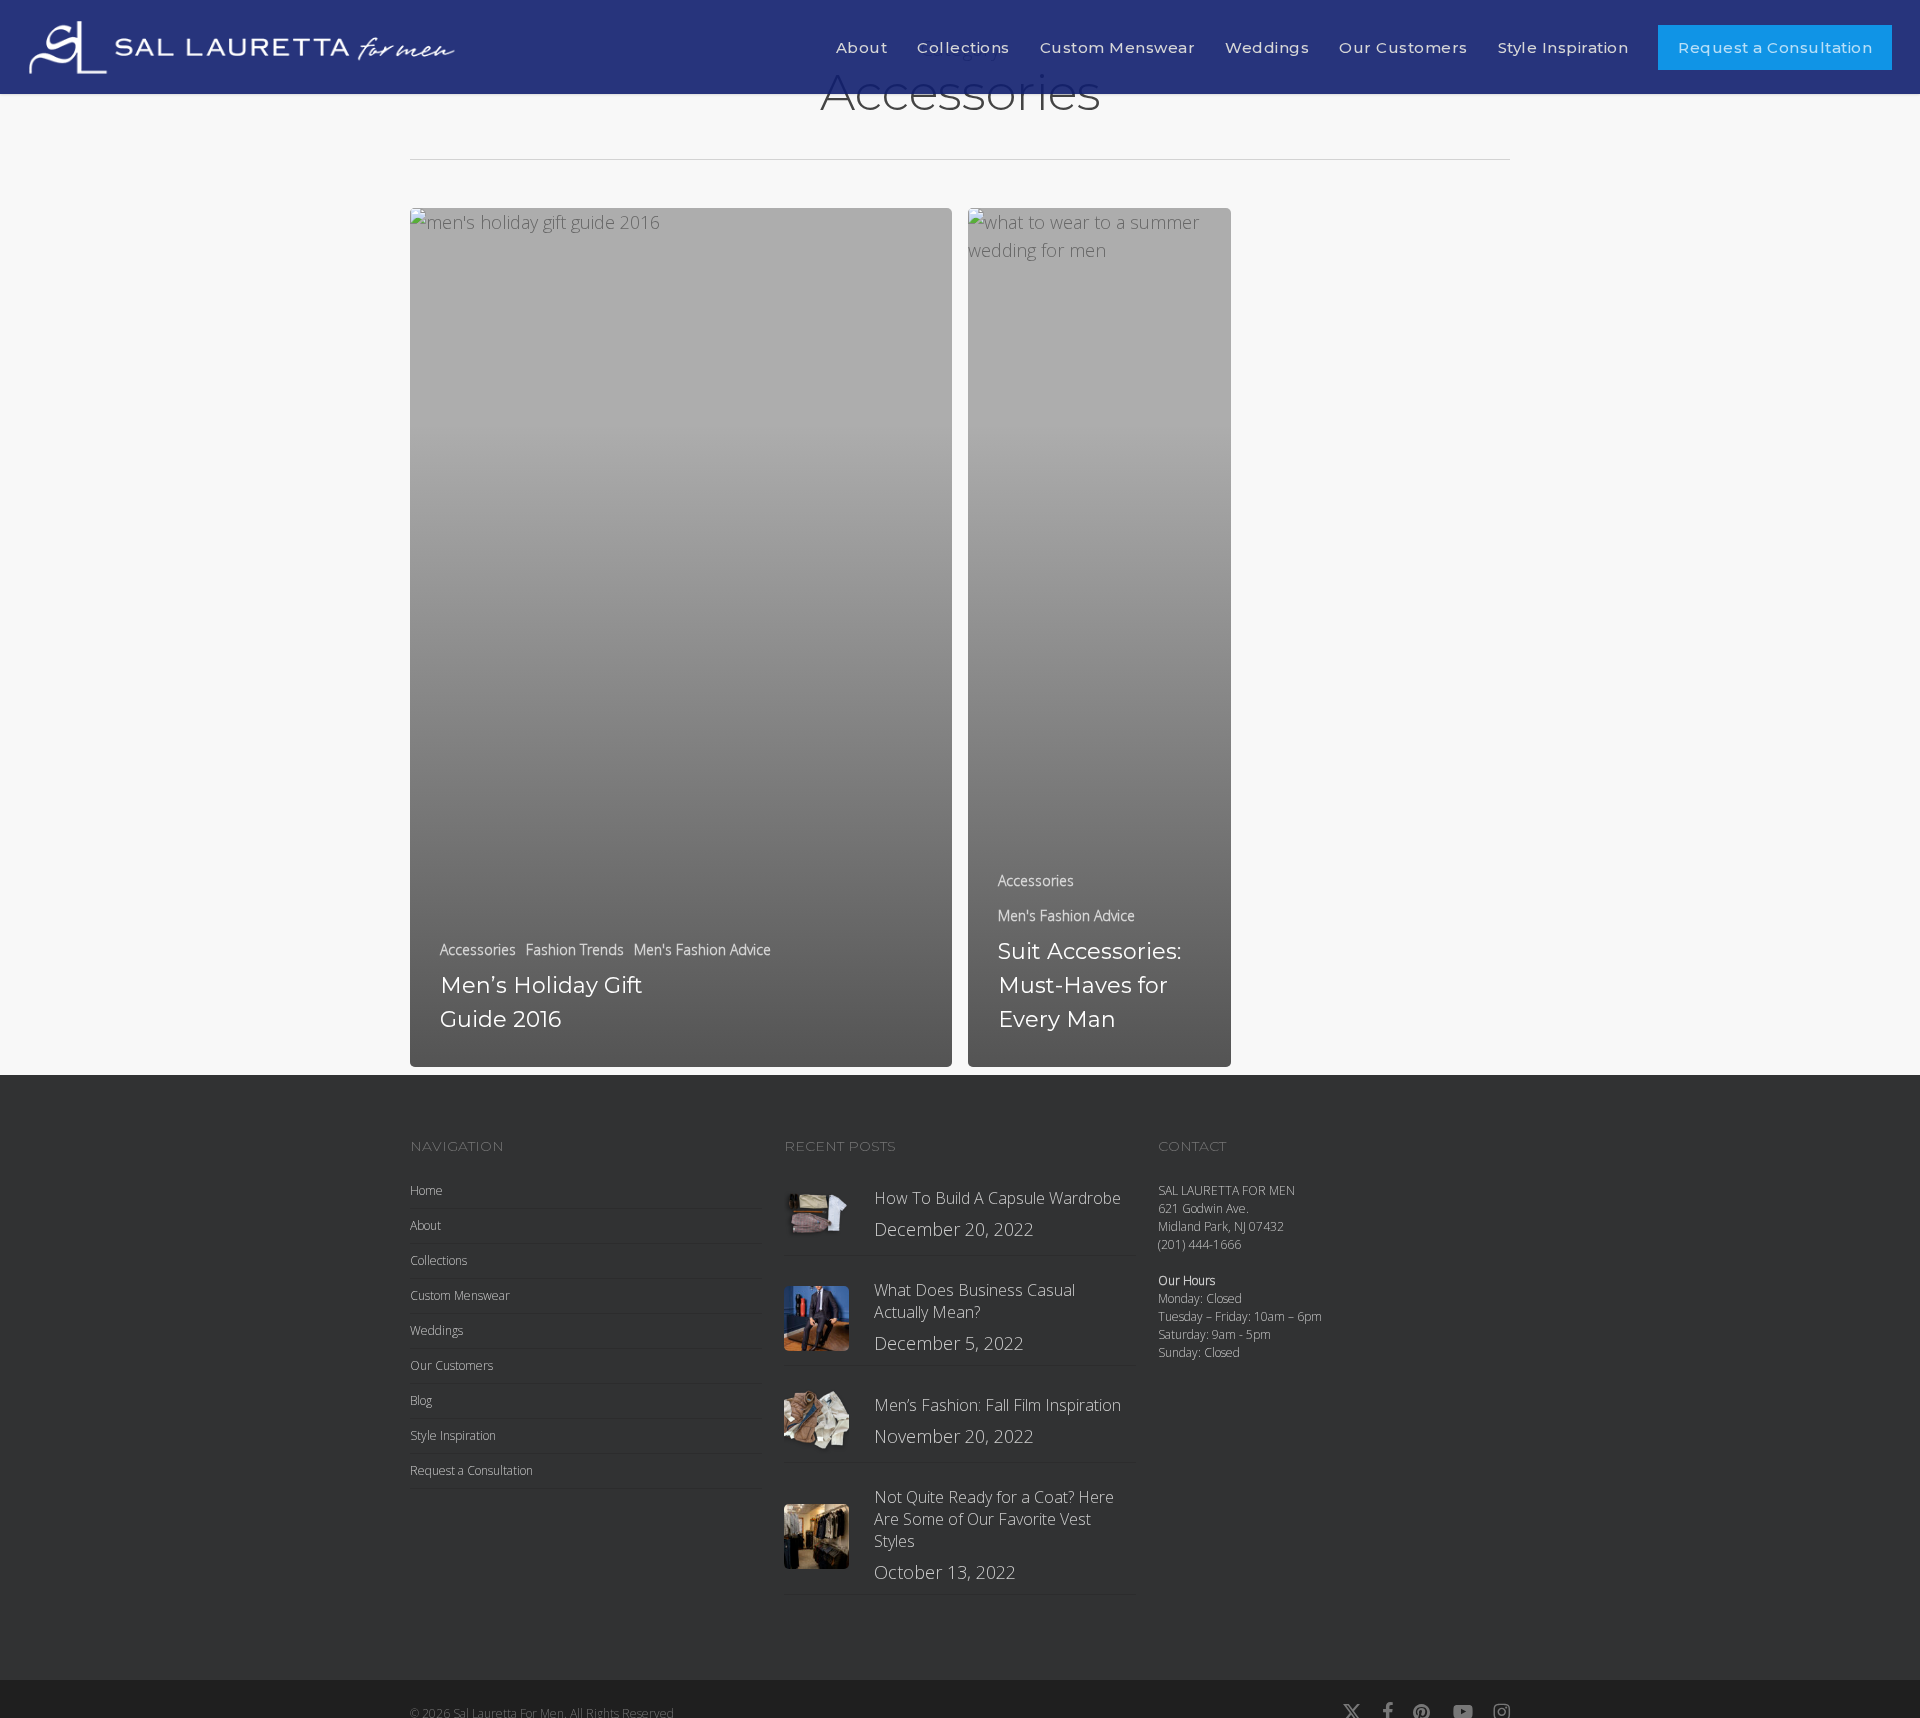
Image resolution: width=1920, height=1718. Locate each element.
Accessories (478, 949)
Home (426, 1190)
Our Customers (451, 1365)
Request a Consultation (471, 1470)
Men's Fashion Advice (702, 949)
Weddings (436, 1330)
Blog (421, 1400)
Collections (438, 1260)
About (425, 1225)
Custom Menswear (460, 1295)
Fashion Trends (575, 949)
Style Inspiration (453, 1435)
